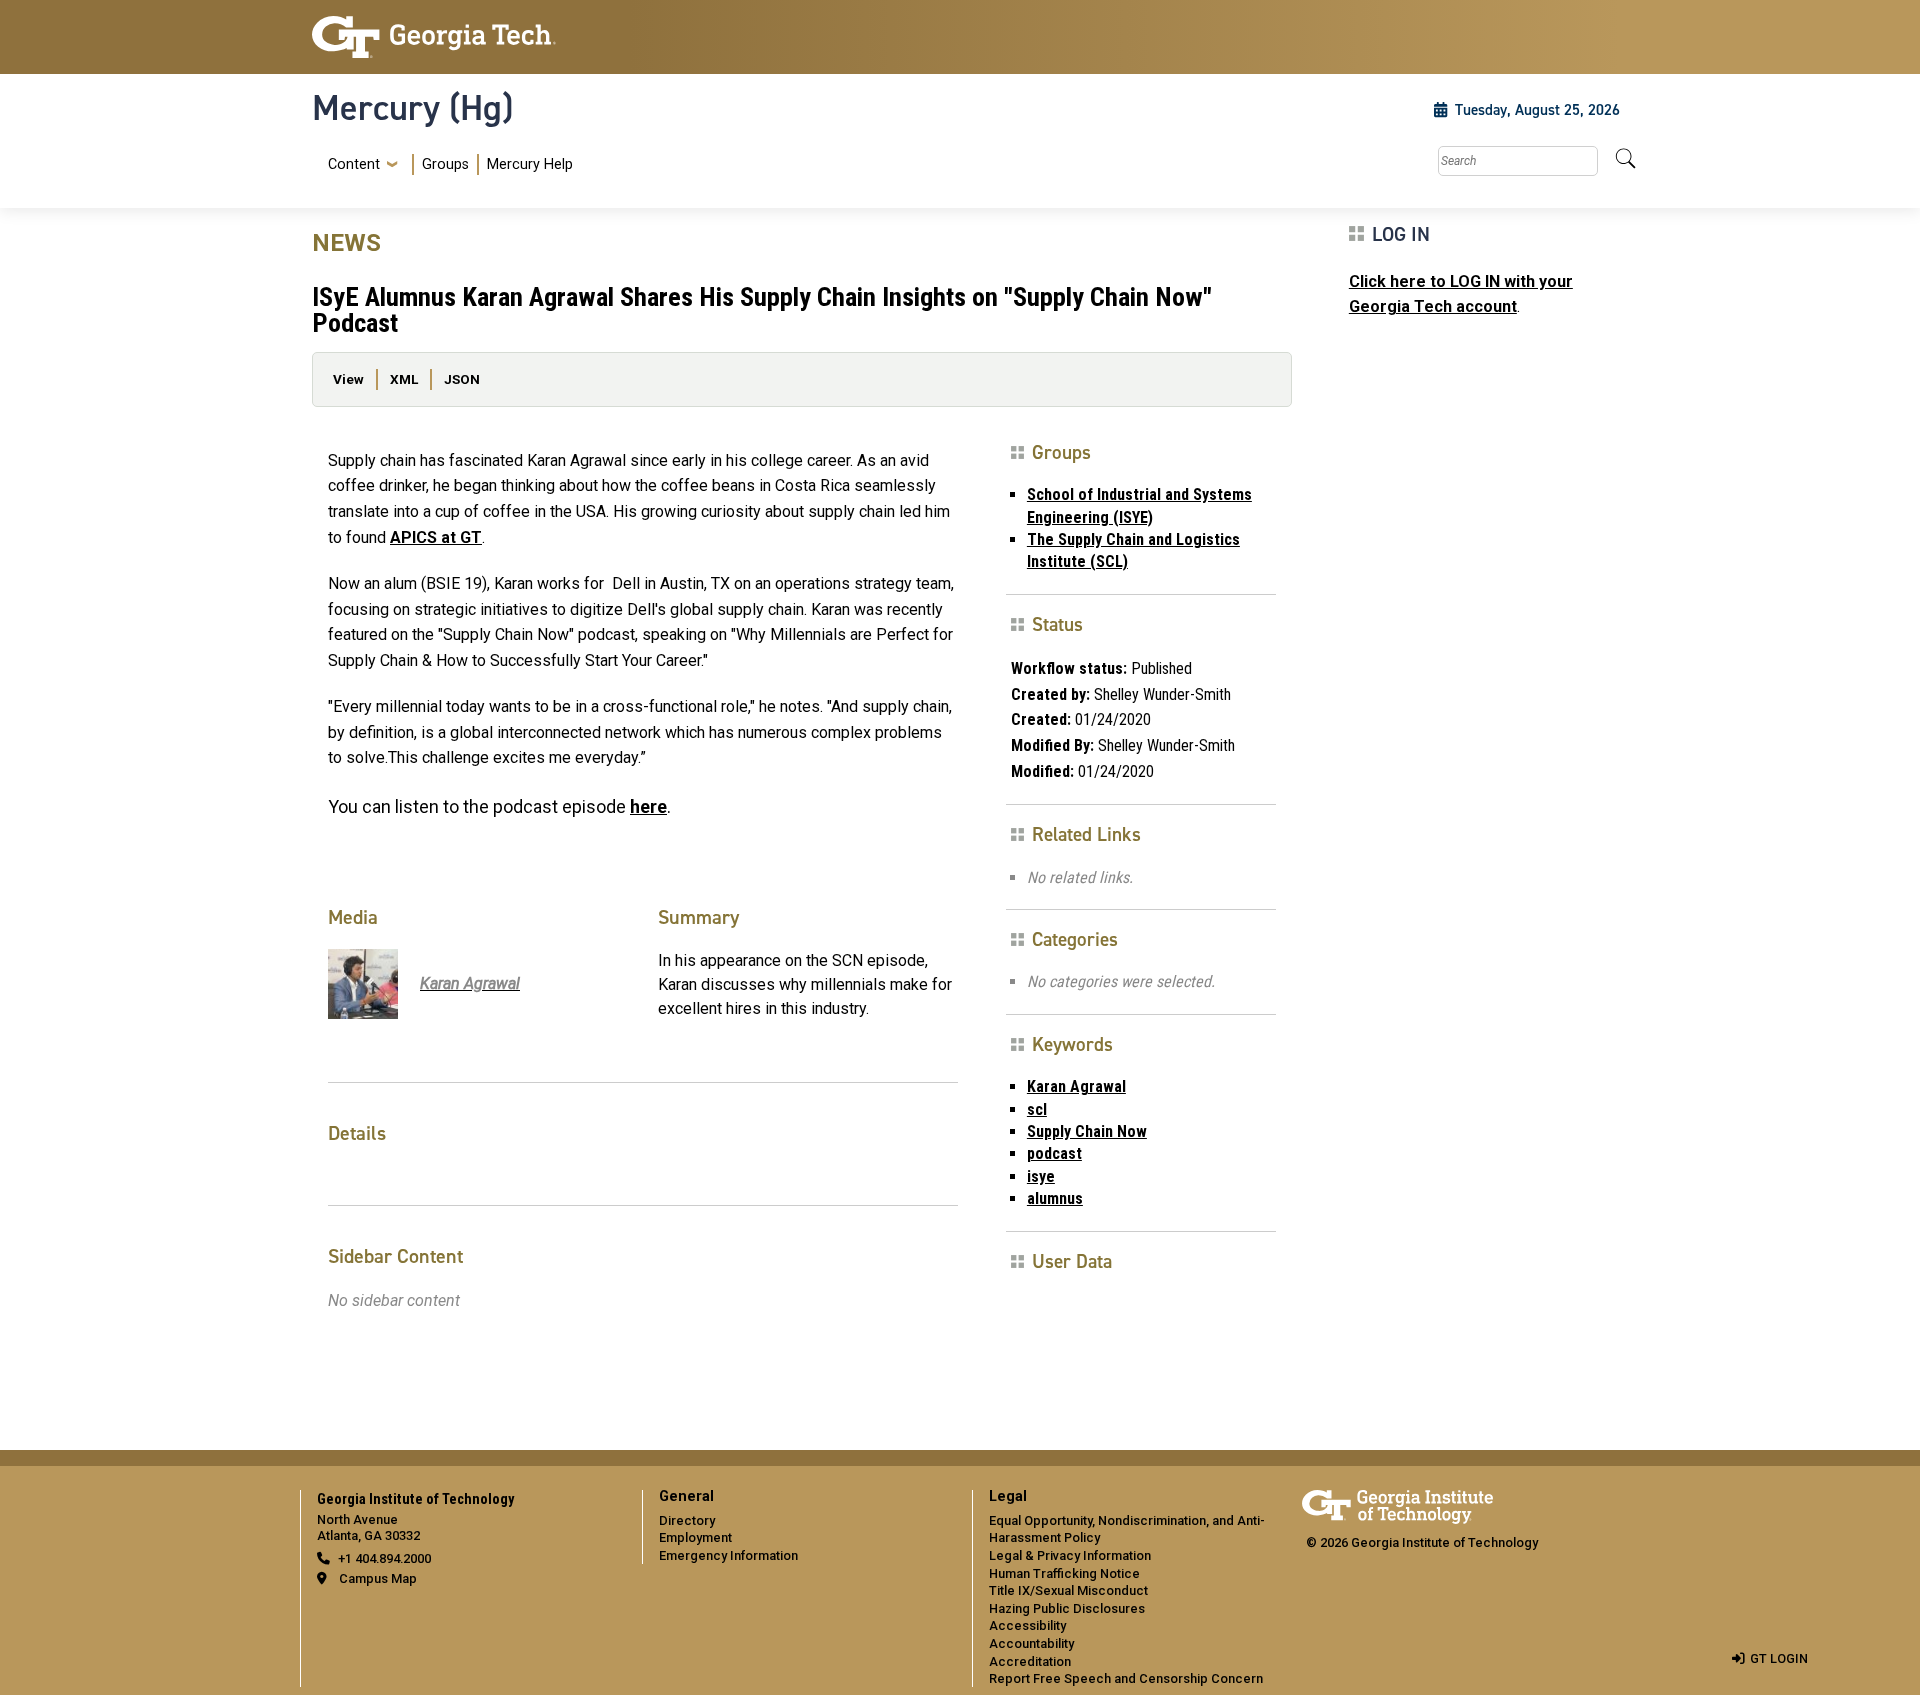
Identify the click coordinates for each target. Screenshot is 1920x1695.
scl (1037, 1109)
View (348, 379)
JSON (462, 379)
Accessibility (1027, 1625)
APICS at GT (436, 537)
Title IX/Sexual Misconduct (1068, 1590)
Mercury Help (530, 164)
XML (404, 379)
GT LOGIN (1779, 1658)
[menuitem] (446, 164)
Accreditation (1030, 1661)
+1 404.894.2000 (384, 1558)
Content (354, 165)
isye (1041, 1176)
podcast (1054, 1153)
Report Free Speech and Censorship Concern (1126, 1678)
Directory (687, 1520)
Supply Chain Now (1087, 1131)
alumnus (1055, 1198)
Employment (695, 1537)
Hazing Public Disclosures (1067, 1608)
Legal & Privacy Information (1070, 1555)
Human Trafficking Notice (1064, 1573)
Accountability (1031, 1643)
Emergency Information (728, 1555)
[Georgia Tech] (465, 37)
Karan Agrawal (1076, 1086)
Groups (445, 164)
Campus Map (378, 1578)
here (648, 806)
